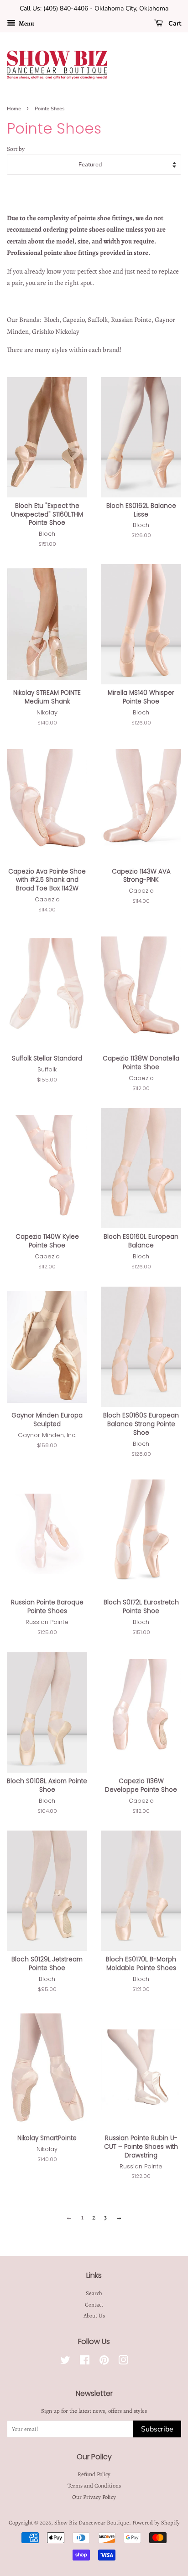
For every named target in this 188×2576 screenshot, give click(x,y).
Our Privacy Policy (94, 2497)
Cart (174, 23)
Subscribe (157, 2429)
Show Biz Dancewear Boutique (92, 2522)
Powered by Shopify (156, 2522)
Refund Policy (94, 2474)
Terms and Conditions (94, 2485)
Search (94, 2293)
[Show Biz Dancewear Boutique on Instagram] (123, 2362)
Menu (26, 23)
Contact (94, 2304)
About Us (94, 2315)
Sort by (16, 149)
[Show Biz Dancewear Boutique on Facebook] (85, 2362)
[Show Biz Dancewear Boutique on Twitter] (65, 2362)
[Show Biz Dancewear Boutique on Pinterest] (104, 2362)
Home (14, 109)
